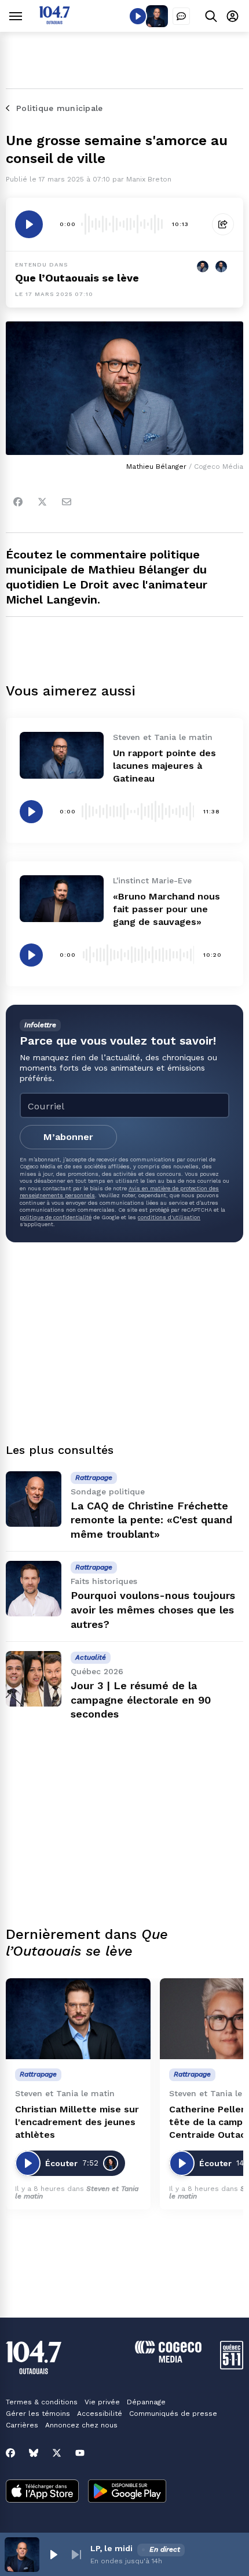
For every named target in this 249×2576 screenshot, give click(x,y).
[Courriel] (67, 502)
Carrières (22, 2425)
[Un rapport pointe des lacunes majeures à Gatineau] (62, 755)
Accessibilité (100, 2414)
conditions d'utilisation (169, 1217)
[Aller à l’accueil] (54, 21)
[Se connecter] (232, 16)
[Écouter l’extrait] (29, 224)
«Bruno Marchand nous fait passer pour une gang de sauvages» (166, 909)
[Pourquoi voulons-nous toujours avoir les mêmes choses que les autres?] (34, 1589)
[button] (53, 2555)
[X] (57, 2453)
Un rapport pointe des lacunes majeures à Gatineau (164, 766)
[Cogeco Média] (168, 2360)
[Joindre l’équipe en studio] (181, 16)
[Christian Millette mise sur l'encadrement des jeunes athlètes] (78, 2019)
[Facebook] (18, 502)
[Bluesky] (34, 2453)
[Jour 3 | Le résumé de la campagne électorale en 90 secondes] (34, 1679)
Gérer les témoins (38, 2414)
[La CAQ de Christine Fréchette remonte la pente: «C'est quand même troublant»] (34, 1499)
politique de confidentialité (56, 1217)
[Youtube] (80, 2453)
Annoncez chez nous (81, 2425)
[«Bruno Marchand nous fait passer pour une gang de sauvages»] (62, 899)
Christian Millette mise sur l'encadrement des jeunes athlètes (77, 2122)
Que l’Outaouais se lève (77, 278)
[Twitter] (42, 502)
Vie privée (102, 2402)
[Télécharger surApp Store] (42, 2492)
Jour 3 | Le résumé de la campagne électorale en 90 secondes (141, 1700)
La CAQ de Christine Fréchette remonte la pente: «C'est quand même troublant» (151, 1520)
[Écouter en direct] (138, 16)
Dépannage (146, 2402)
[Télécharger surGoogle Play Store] (127, 2492)
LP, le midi (111, 2548)
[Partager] (223, 224)
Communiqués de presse (173, 2414)
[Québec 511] (232, 2366)
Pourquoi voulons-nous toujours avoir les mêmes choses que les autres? (153, 1610)
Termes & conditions (42, 2402)
